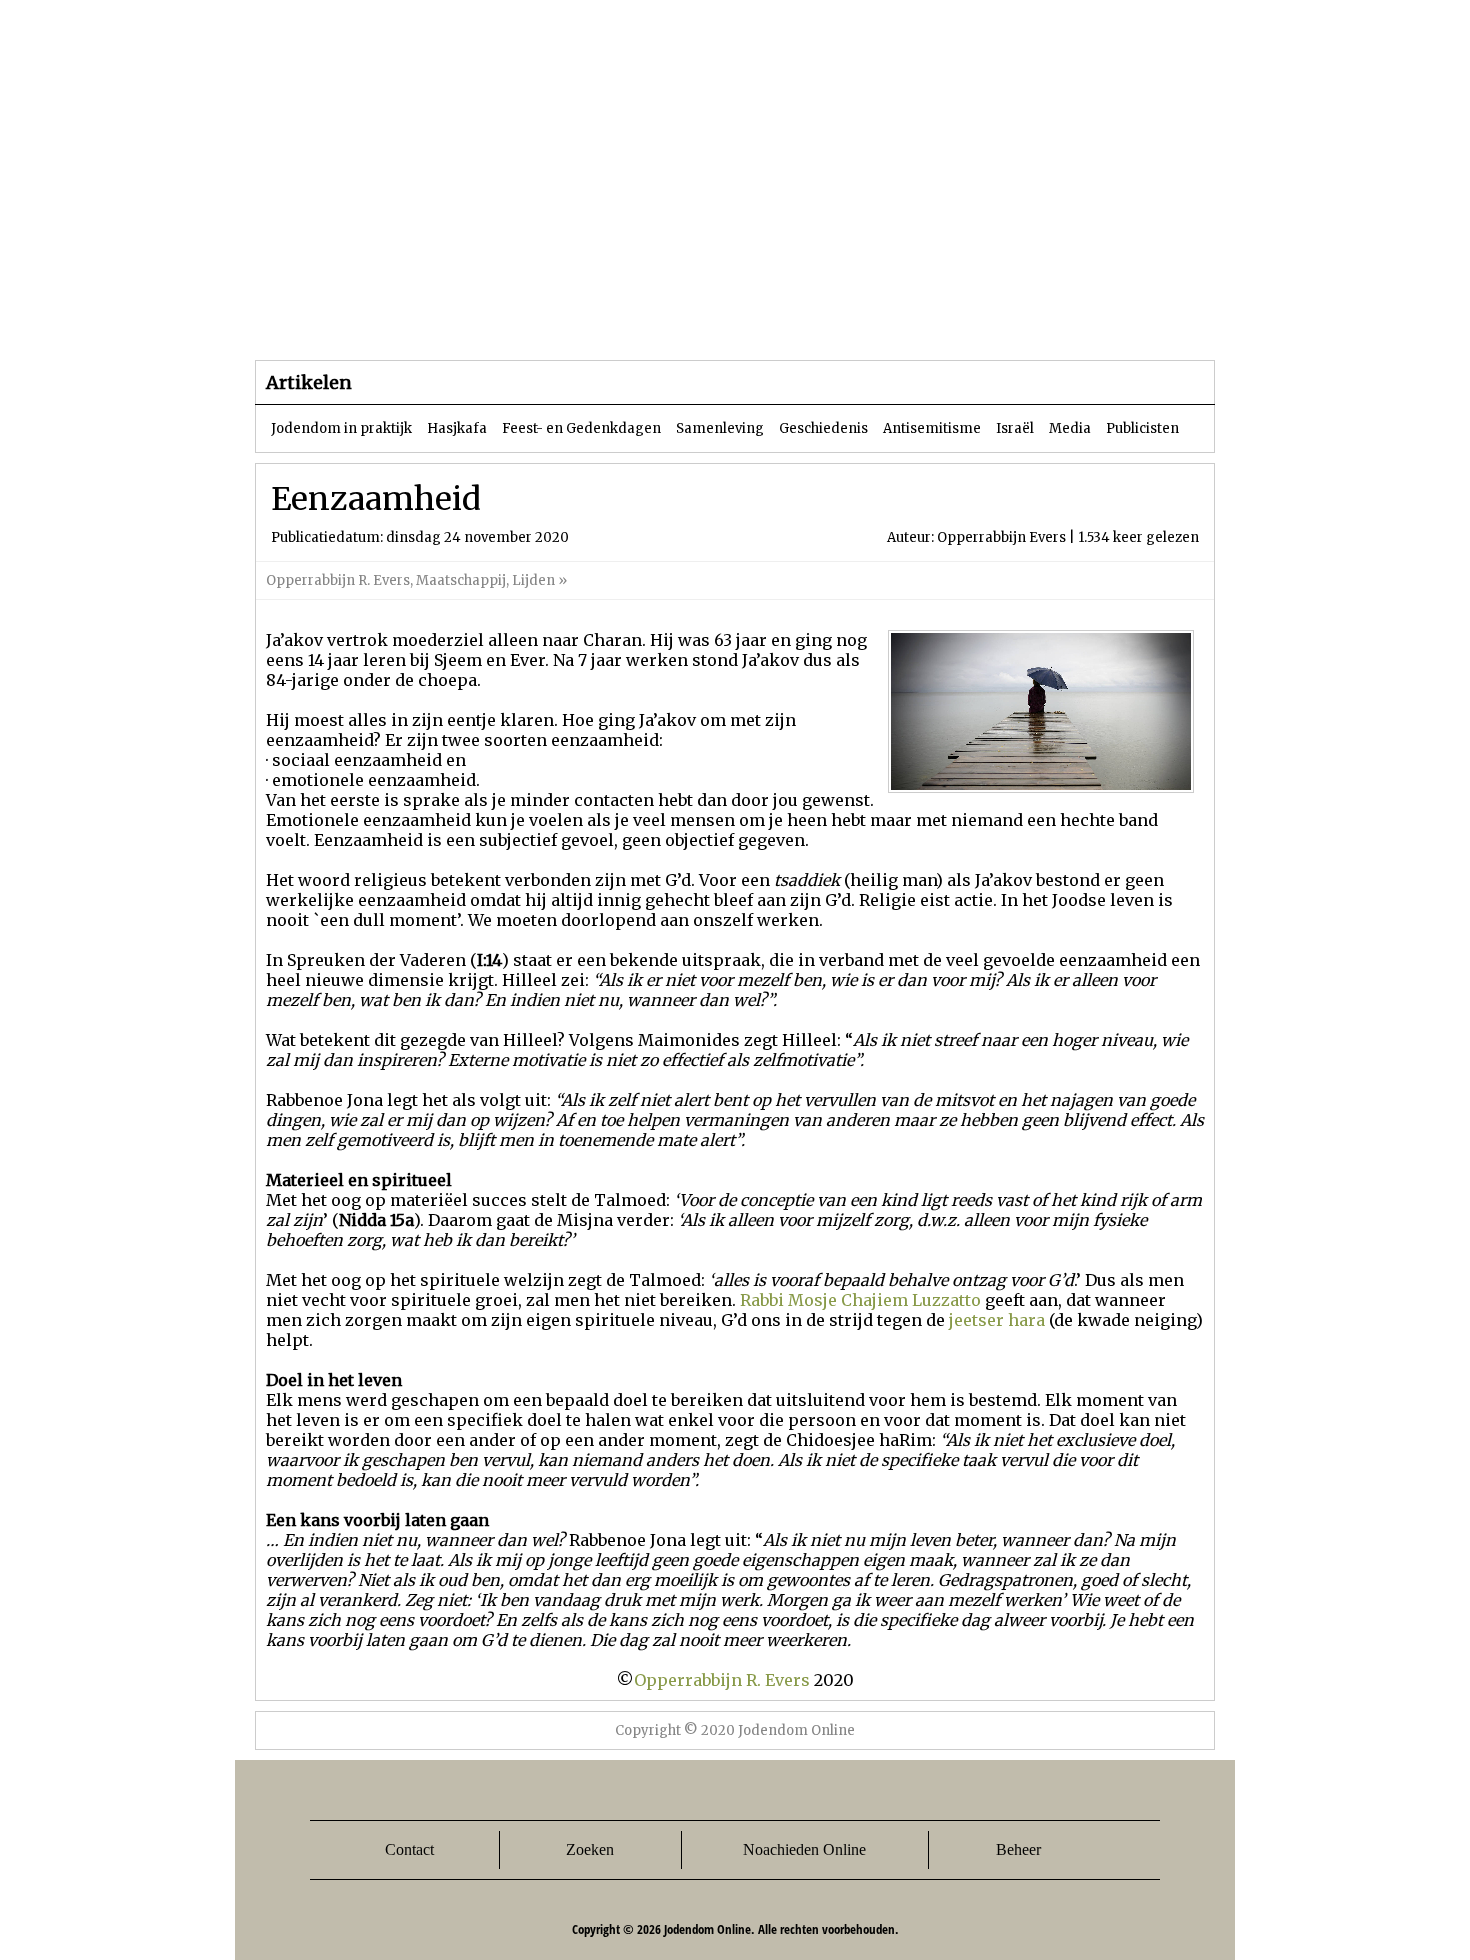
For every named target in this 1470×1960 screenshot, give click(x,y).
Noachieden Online (804, 1849)
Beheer (1018, 1849)
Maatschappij (461, 580)
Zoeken (590, 1849)
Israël (1015, 428)
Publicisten (1142, 428)
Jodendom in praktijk (341, 428)
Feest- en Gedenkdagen (581, 428)
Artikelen (498, 319)
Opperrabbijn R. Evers (338, 580)
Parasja (749, 319)
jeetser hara (997, 1320)
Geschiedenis (823, 428)
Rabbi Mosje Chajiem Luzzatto (860, 1300)
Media (1070, 428)
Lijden (533, 580)
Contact (409, 1849)
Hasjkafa (457, 428)
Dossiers (626, 319)
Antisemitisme (932, 428)
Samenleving (720, 428)
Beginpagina (326, 319)
